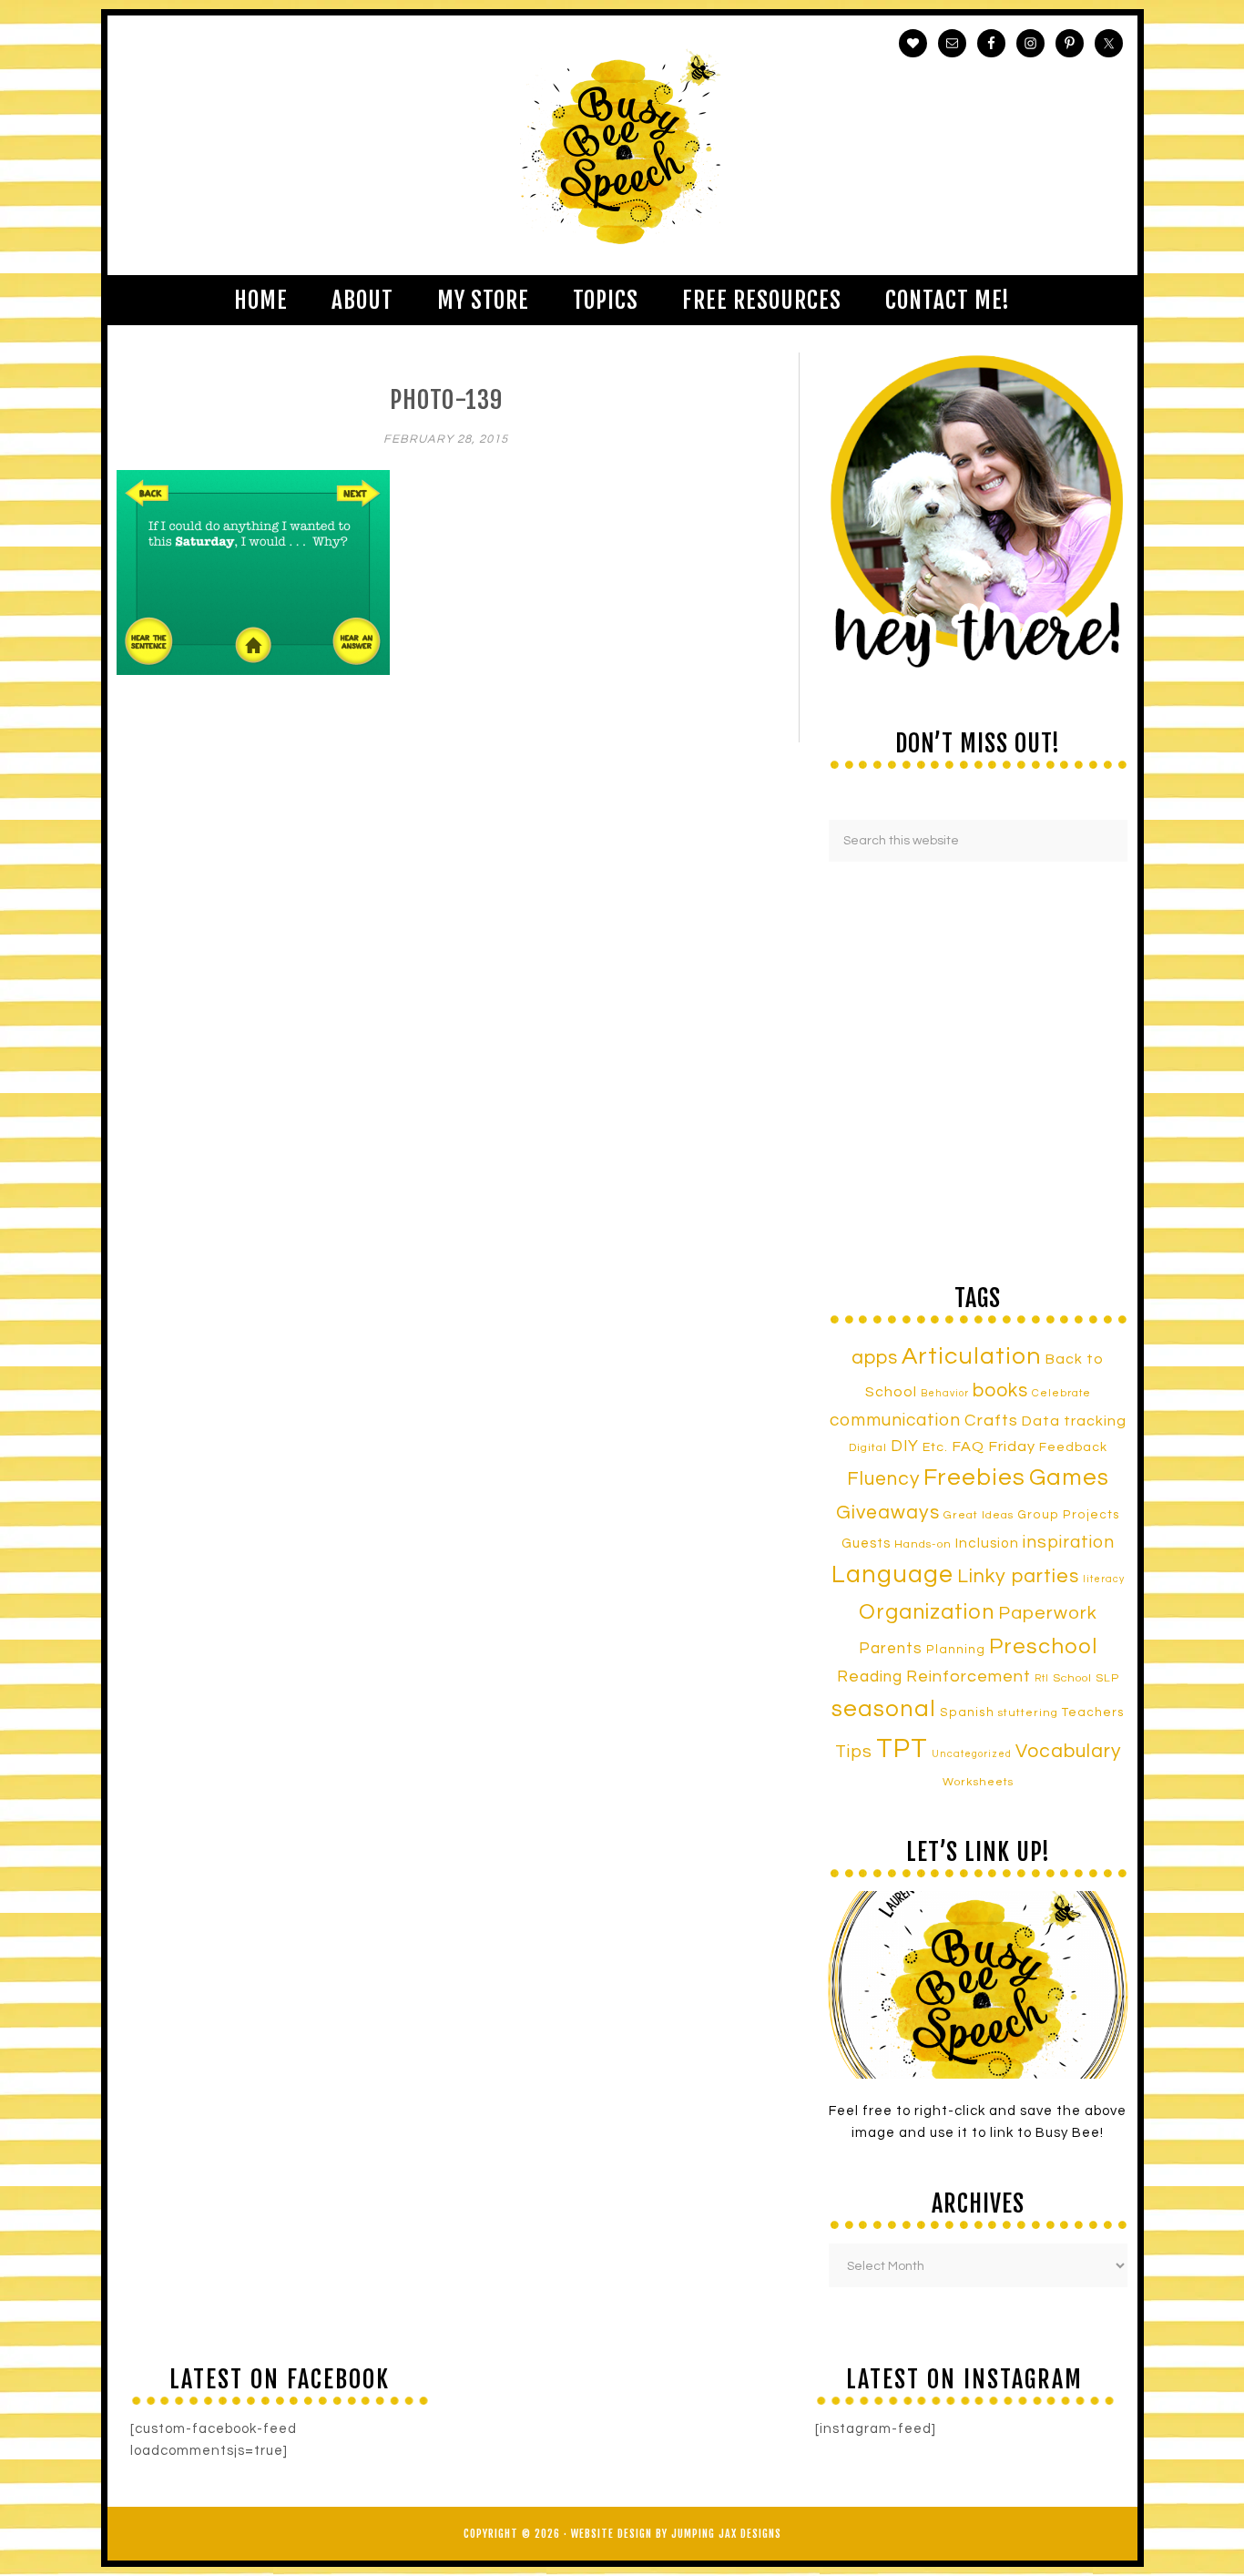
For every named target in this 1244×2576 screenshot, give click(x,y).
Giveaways (888, 1513)
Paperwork (1048, 1613)
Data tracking (1074, 1421)
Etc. (935, 1447)
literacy (1104, 1579)
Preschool (1043, 1647)
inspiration (1069, 1542)
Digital (868, 1448)
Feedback (1073, 1447)
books (1000, 1390)
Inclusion (987, 1543)
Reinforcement (969, 1676)
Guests (866, 1544)
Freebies (974, 1477)
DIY (905, 1446)
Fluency (883, 1479)
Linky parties (1018, 1576)
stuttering (1028, 1713)
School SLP (1086, 1678)
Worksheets (978, 1782)
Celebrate (1061, 1393)
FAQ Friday (994, 1446)
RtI (1042, 1678)
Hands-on (923, 1544)
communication (895, 1420)
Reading (870, 1677)
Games (1069, 1477)
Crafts (991, 1421)
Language (892, 1575)
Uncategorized (972, 1754)
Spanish (967, 1712)
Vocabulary (1068, 1751)
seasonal (884, 1709)
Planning (956, 1650)
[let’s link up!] (978, 1985)
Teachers (1093, 1712)
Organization (927, 1612)
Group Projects (1069, 1515)
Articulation (972, 1356)
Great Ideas (979, 1515)
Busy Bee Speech (622, 145)
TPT (902, 1749)
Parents (891, 1649)
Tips (854, 1752)
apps (875, 1358)
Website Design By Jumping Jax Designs (676, 2534)
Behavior (945, 1393)
